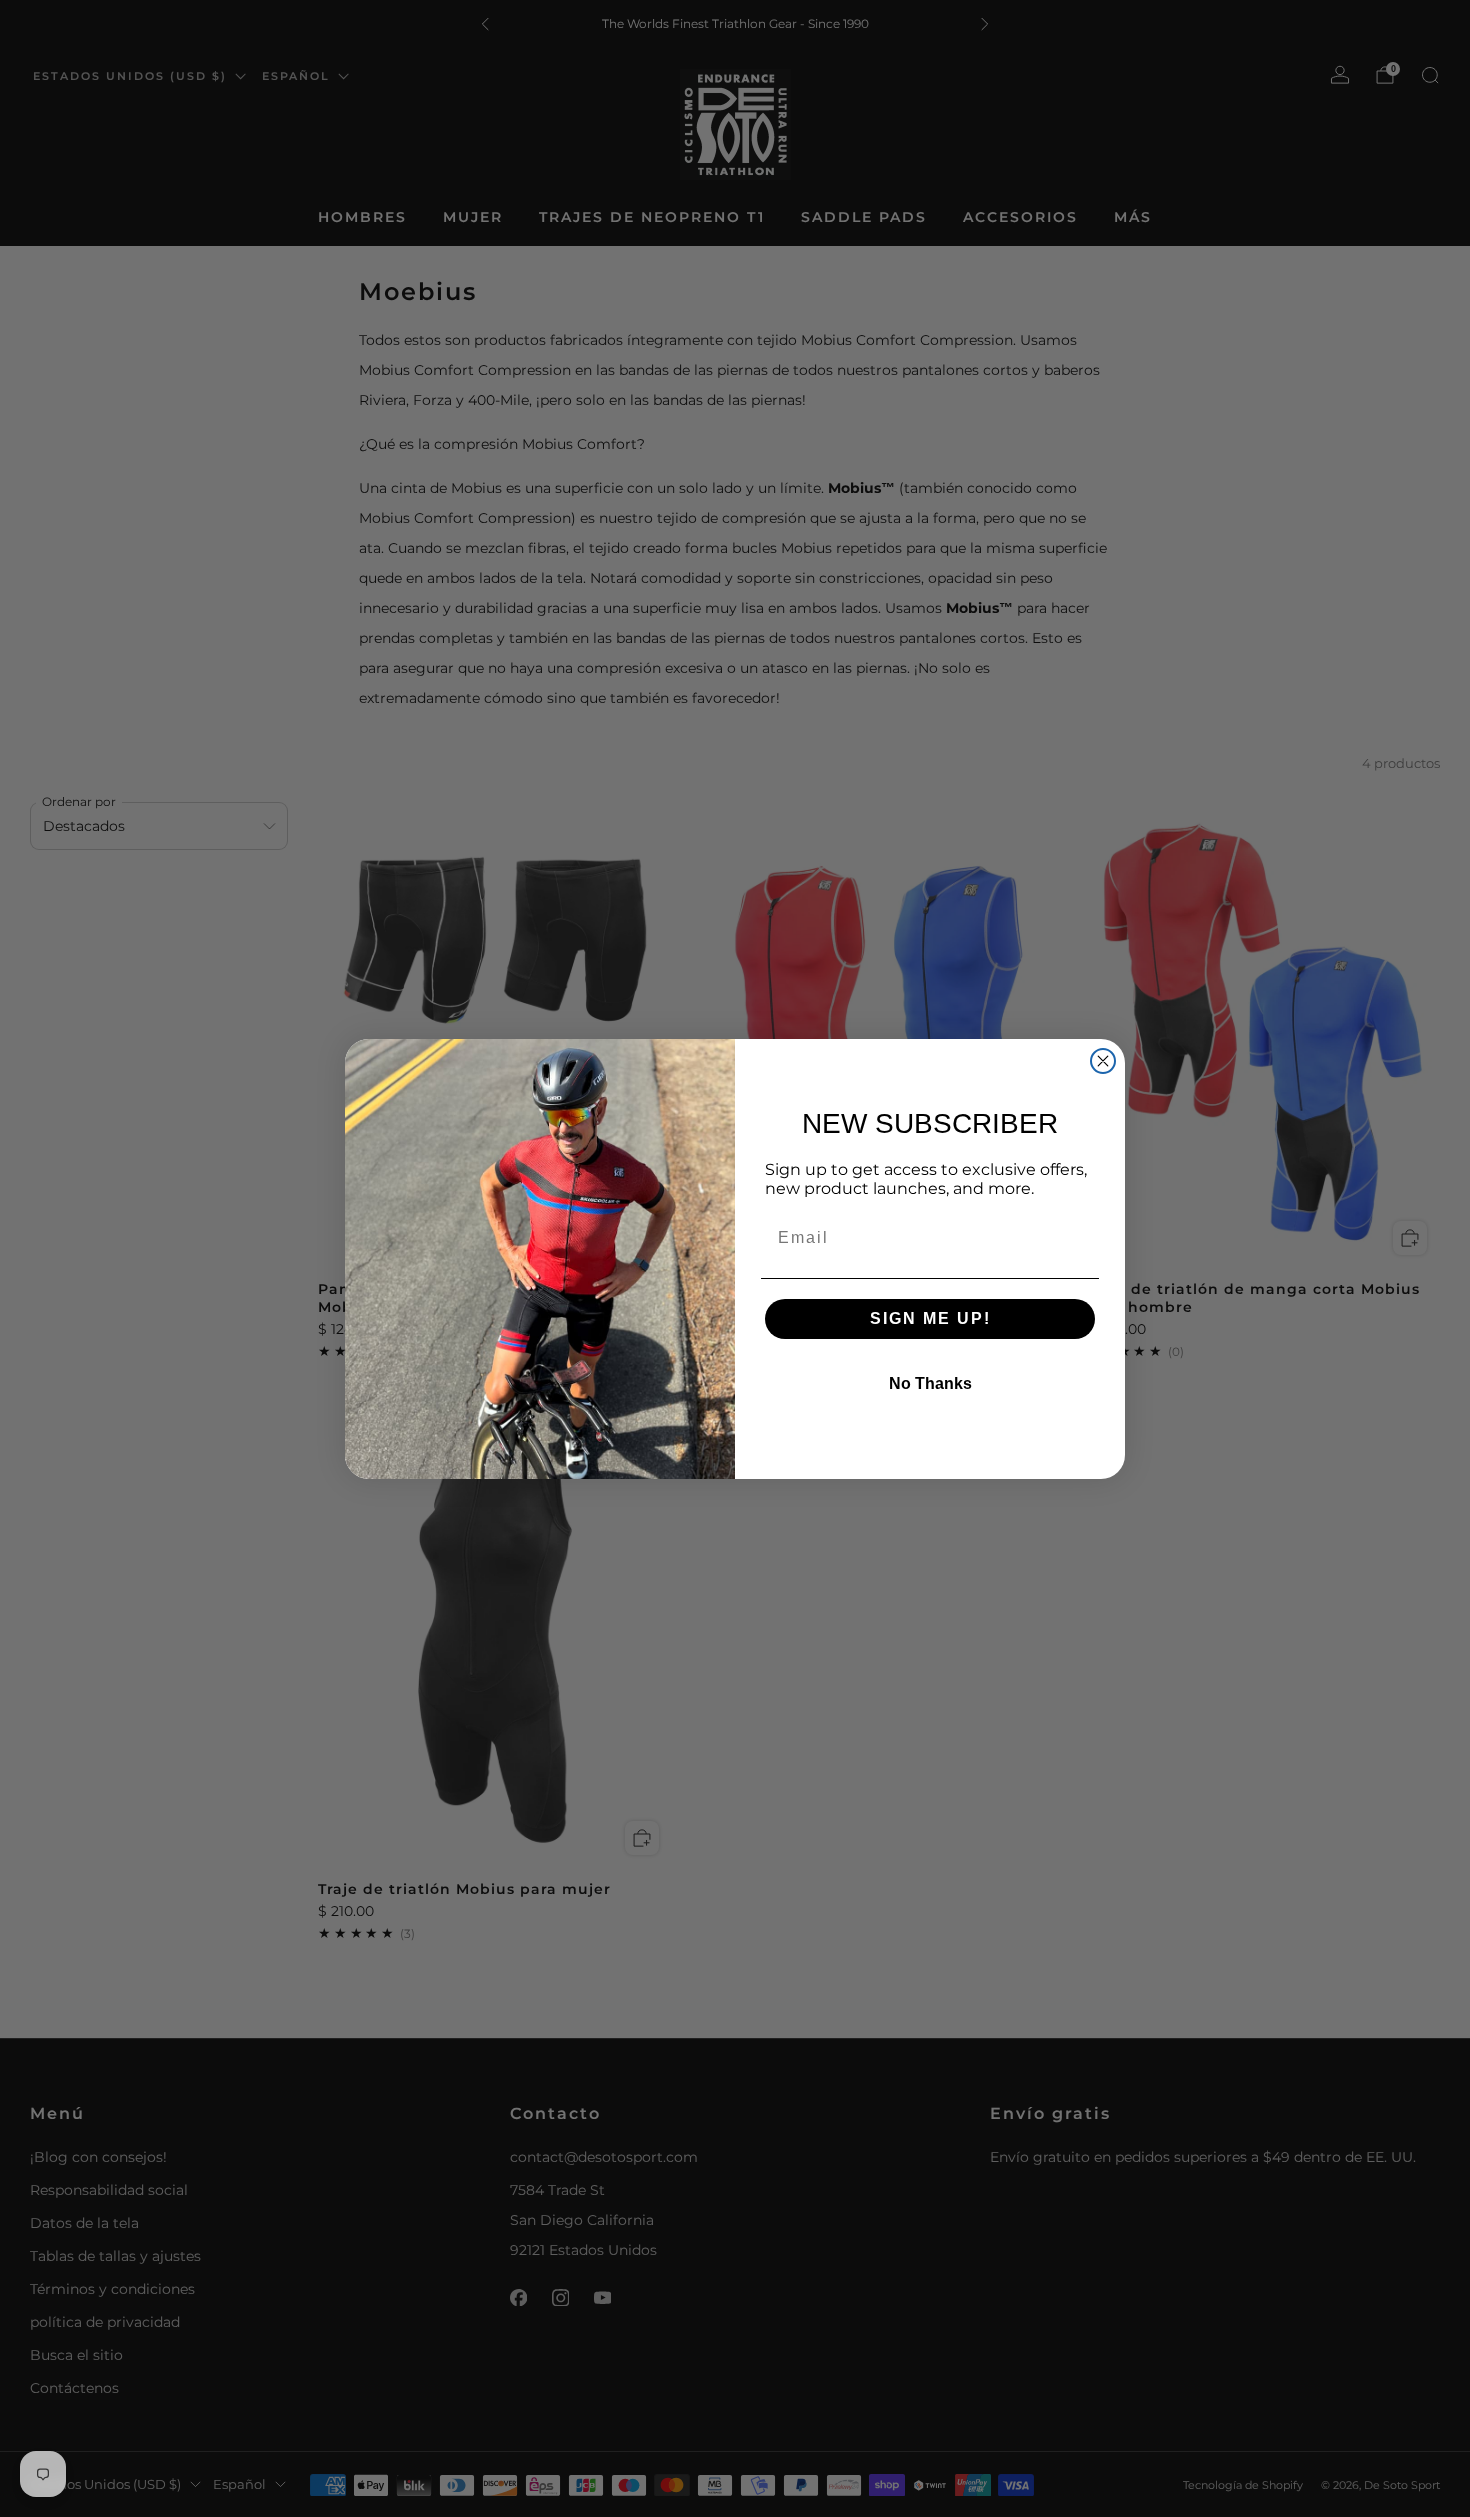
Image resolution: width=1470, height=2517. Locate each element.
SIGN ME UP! (930, 1318)
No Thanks (930, 1383)
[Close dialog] (1103, 1061)
